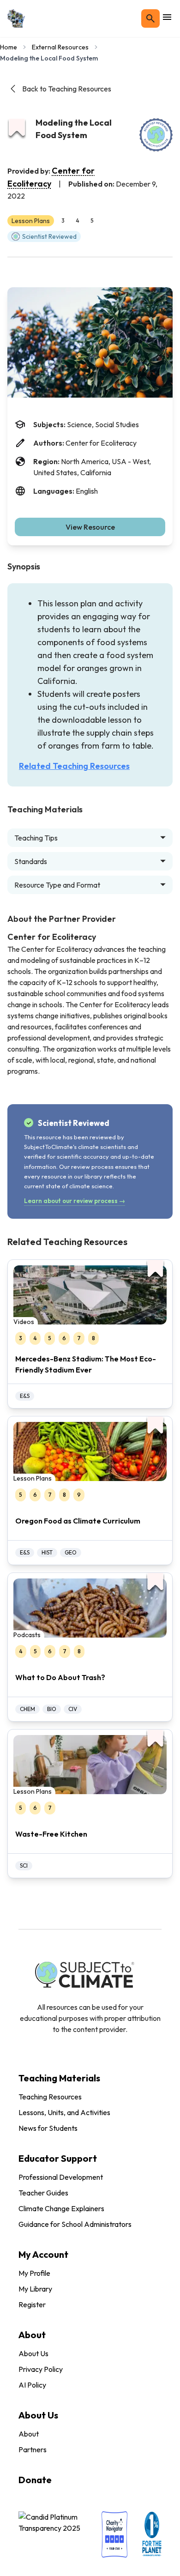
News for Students (48, 2128)
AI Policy (32, 2385)
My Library (35, 2289)
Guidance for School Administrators (75, 2224)
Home (9, 47)
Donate (35, 2480)
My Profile (34, 2273)
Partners (33, 2449)
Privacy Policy (41, 2369)
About (29, 2434)
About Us (33, 2353)
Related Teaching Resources (74, 766)
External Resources (60, 47)
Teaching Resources (50, 2097)
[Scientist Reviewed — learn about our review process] (156, 135)
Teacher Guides (43, 2193)
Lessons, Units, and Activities (64, 2112)
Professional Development (61, 2177)
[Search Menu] (150, 18)
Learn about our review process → (75, 1201)
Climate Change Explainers (61, 2208)
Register (32, 2304)
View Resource (90, 527)
